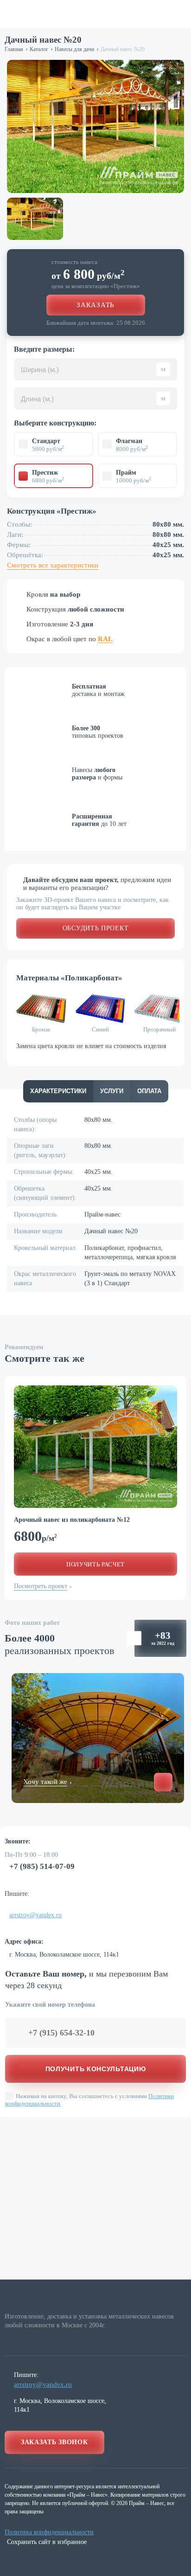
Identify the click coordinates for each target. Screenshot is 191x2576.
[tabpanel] (95, 1447)
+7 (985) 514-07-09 (42, 1866)
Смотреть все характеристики (53, 565)
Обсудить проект (96, 928)
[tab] (58, 1091)
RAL (105, 639)
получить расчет (95, 1564)
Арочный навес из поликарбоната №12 (72, 1520)
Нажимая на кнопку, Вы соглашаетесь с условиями (89, 2100)
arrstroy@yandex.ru (35, 1915)
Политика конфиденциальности (49, 2532)
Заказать (95, 305)
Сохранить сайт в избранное (47, 2542)
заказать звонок (54, 2442)
